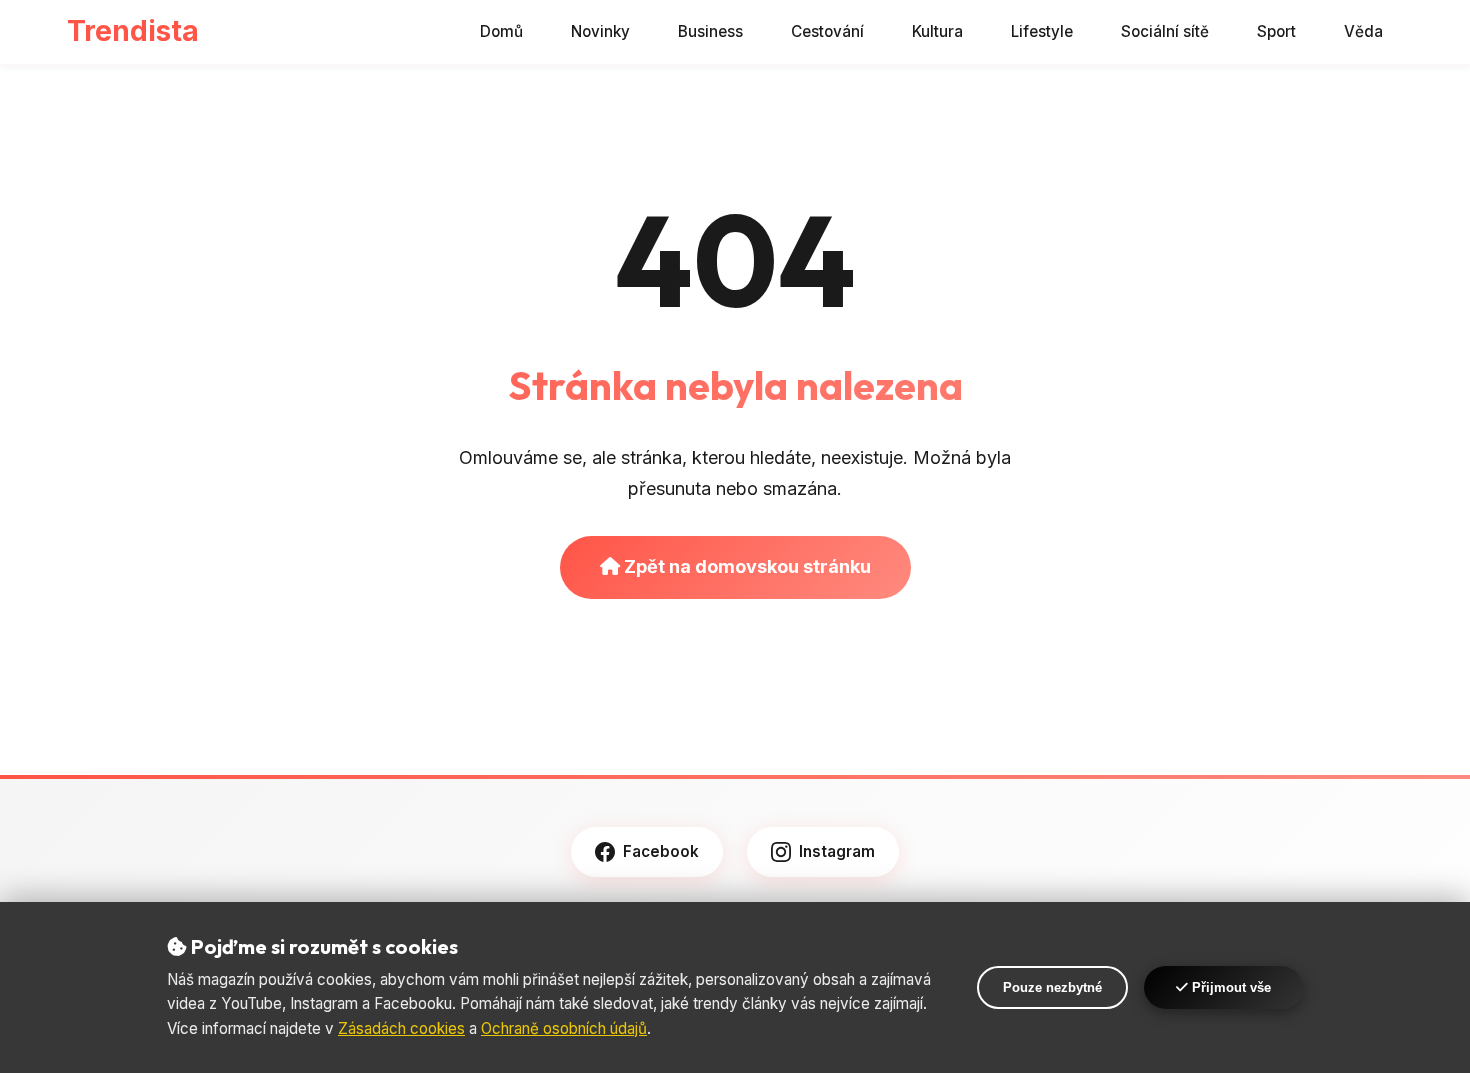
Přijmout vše (1229, 987)
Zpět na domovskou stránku (745, 566)
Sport (1276, 31)
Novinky (600, 31)
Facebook (661, 851)
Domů (501, 31)
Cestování (827, 31)
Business (710, 31)
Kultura (937, 31)
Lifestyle (1042, 31)
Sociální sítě (1165, 31)
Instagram (837, 851)
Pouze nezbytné (1052, 987)
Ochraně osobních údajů (564, 1028)
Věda (1363, 31)
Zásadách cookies (401, 1028)
